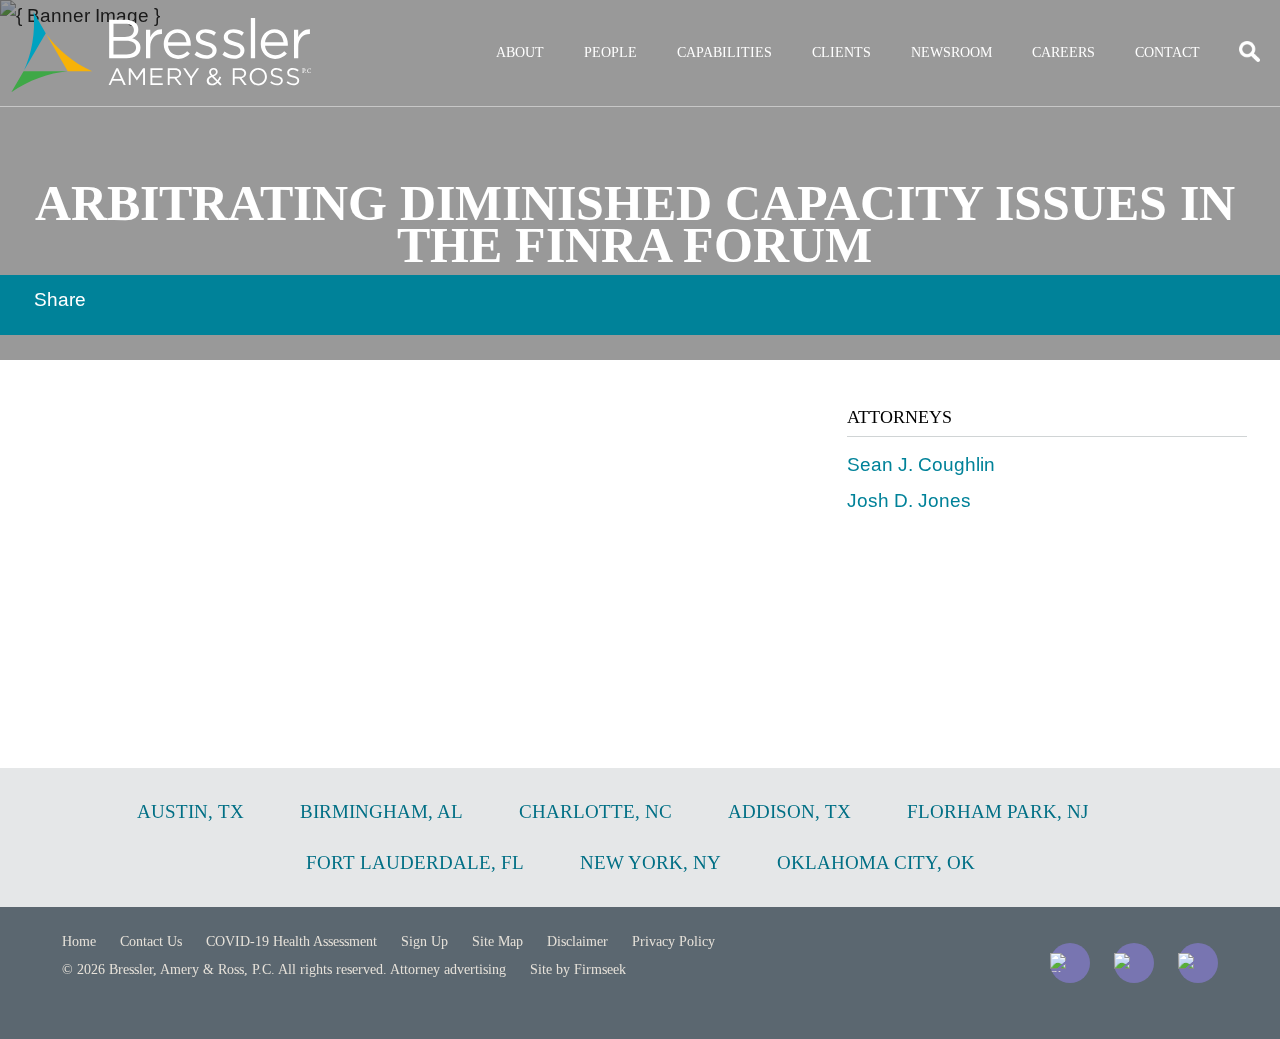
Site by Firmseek (578, 969)
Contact (1167, 52)
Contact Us (151, 941)
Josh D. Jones (909, 500)
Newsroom (951, 52)
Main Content (567, 25)
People (610, 52)
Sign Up (424, 941)
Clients (841, 52)
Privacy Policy (673, 941)
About (520, 52)
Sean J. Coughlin (921, 464)
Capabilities (724, 52)
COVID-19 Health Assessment (291, 941)
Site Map (497, 941)
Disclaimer (577, 941)
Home (79, 941)
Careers (1063, 52)
